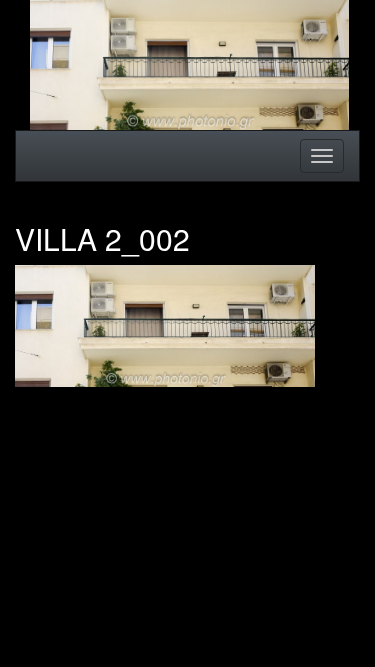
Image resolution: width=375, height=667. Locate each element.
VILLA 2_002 (102, 238)
